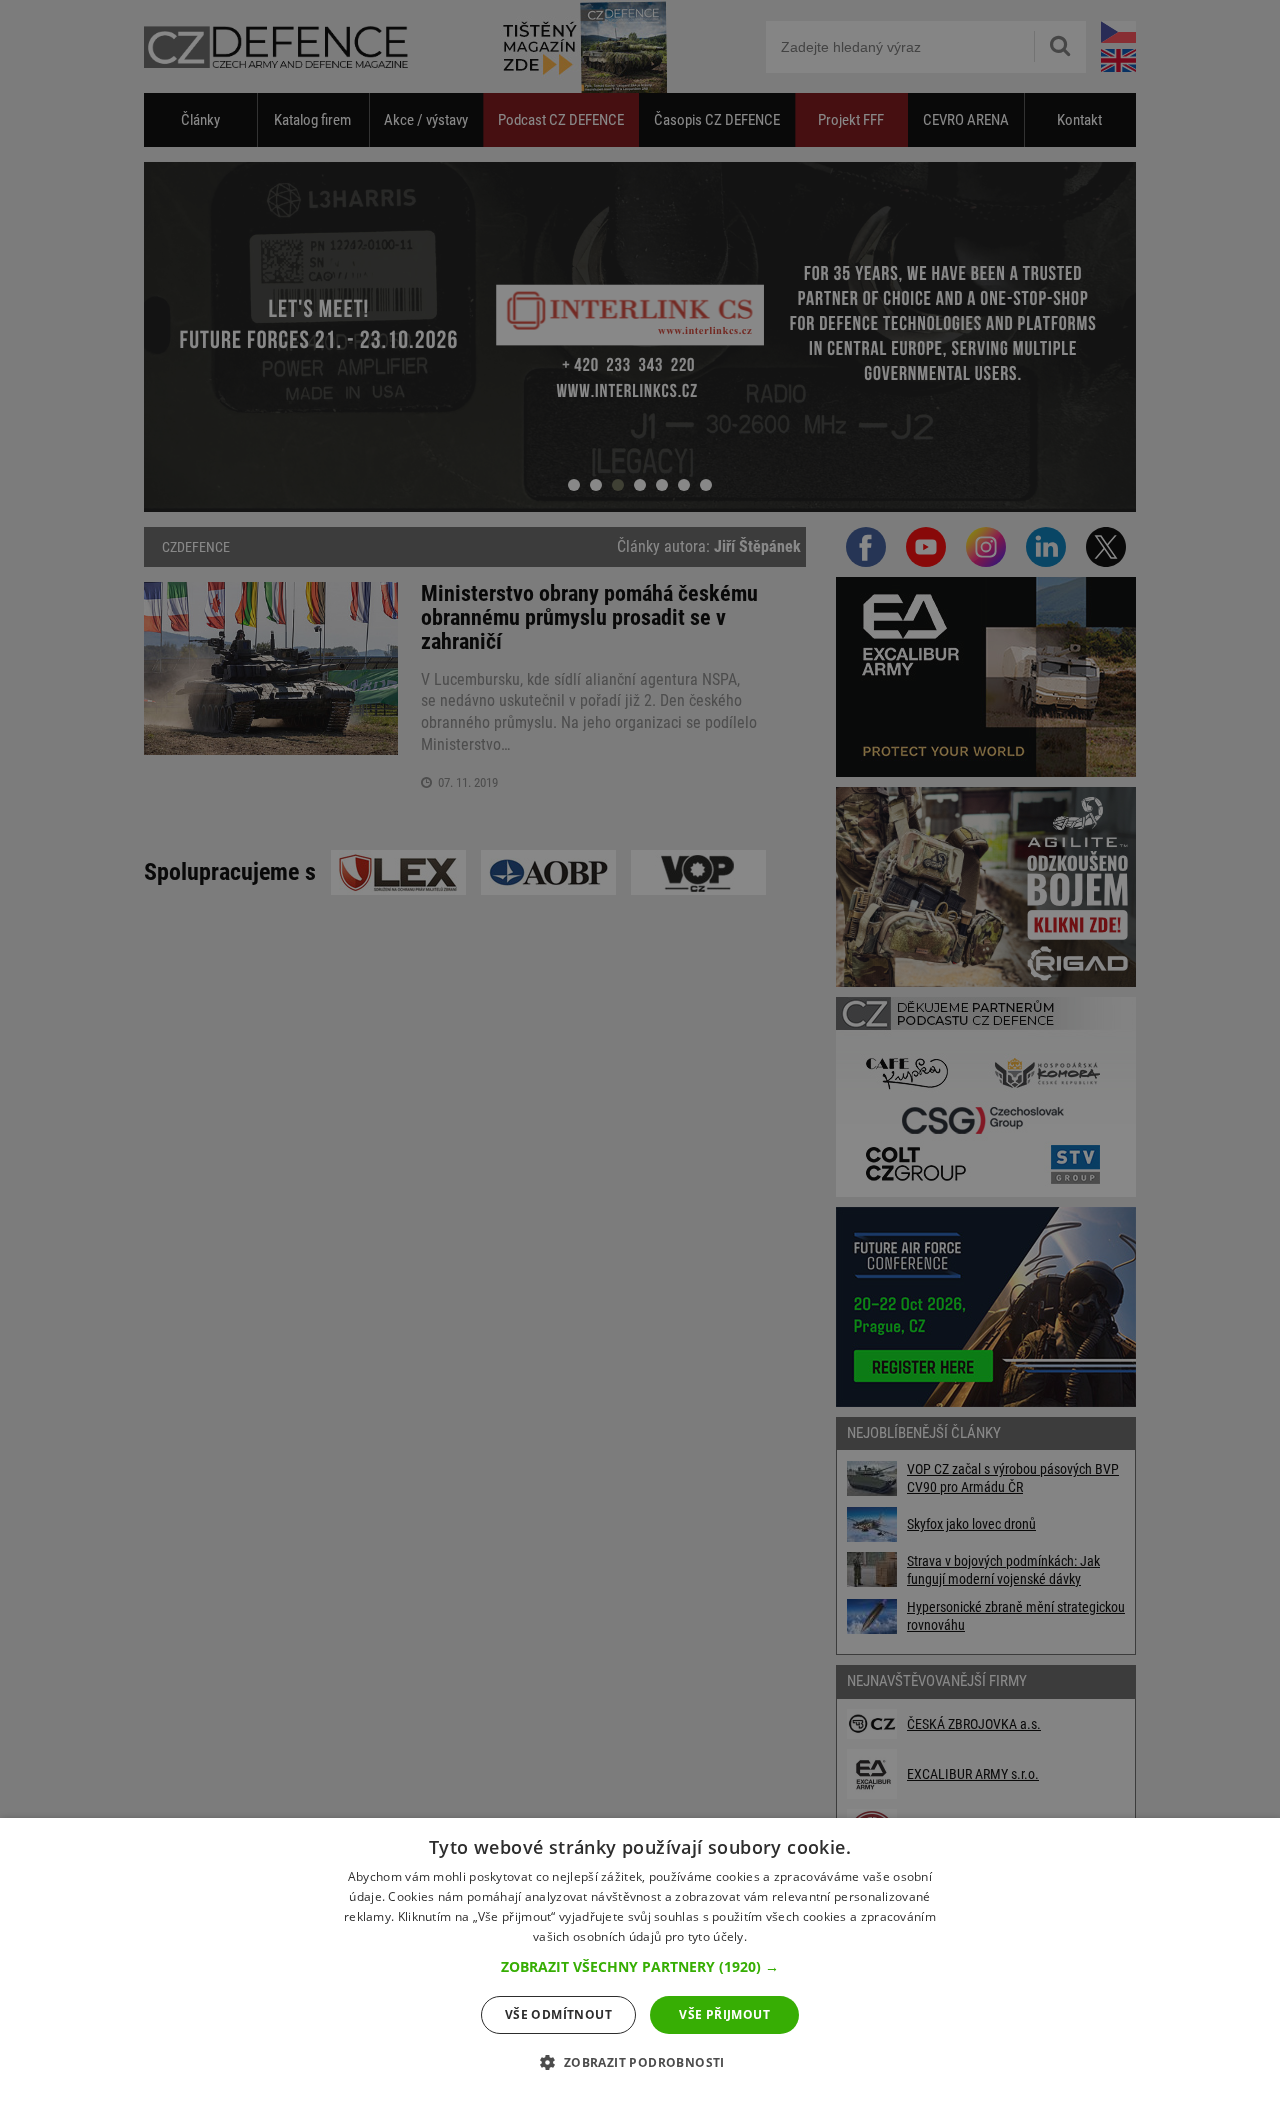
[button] (640, 1967)
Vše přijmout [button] (724, 2014)
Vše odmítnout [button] (558, 2014)
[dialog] (640, 1959)
